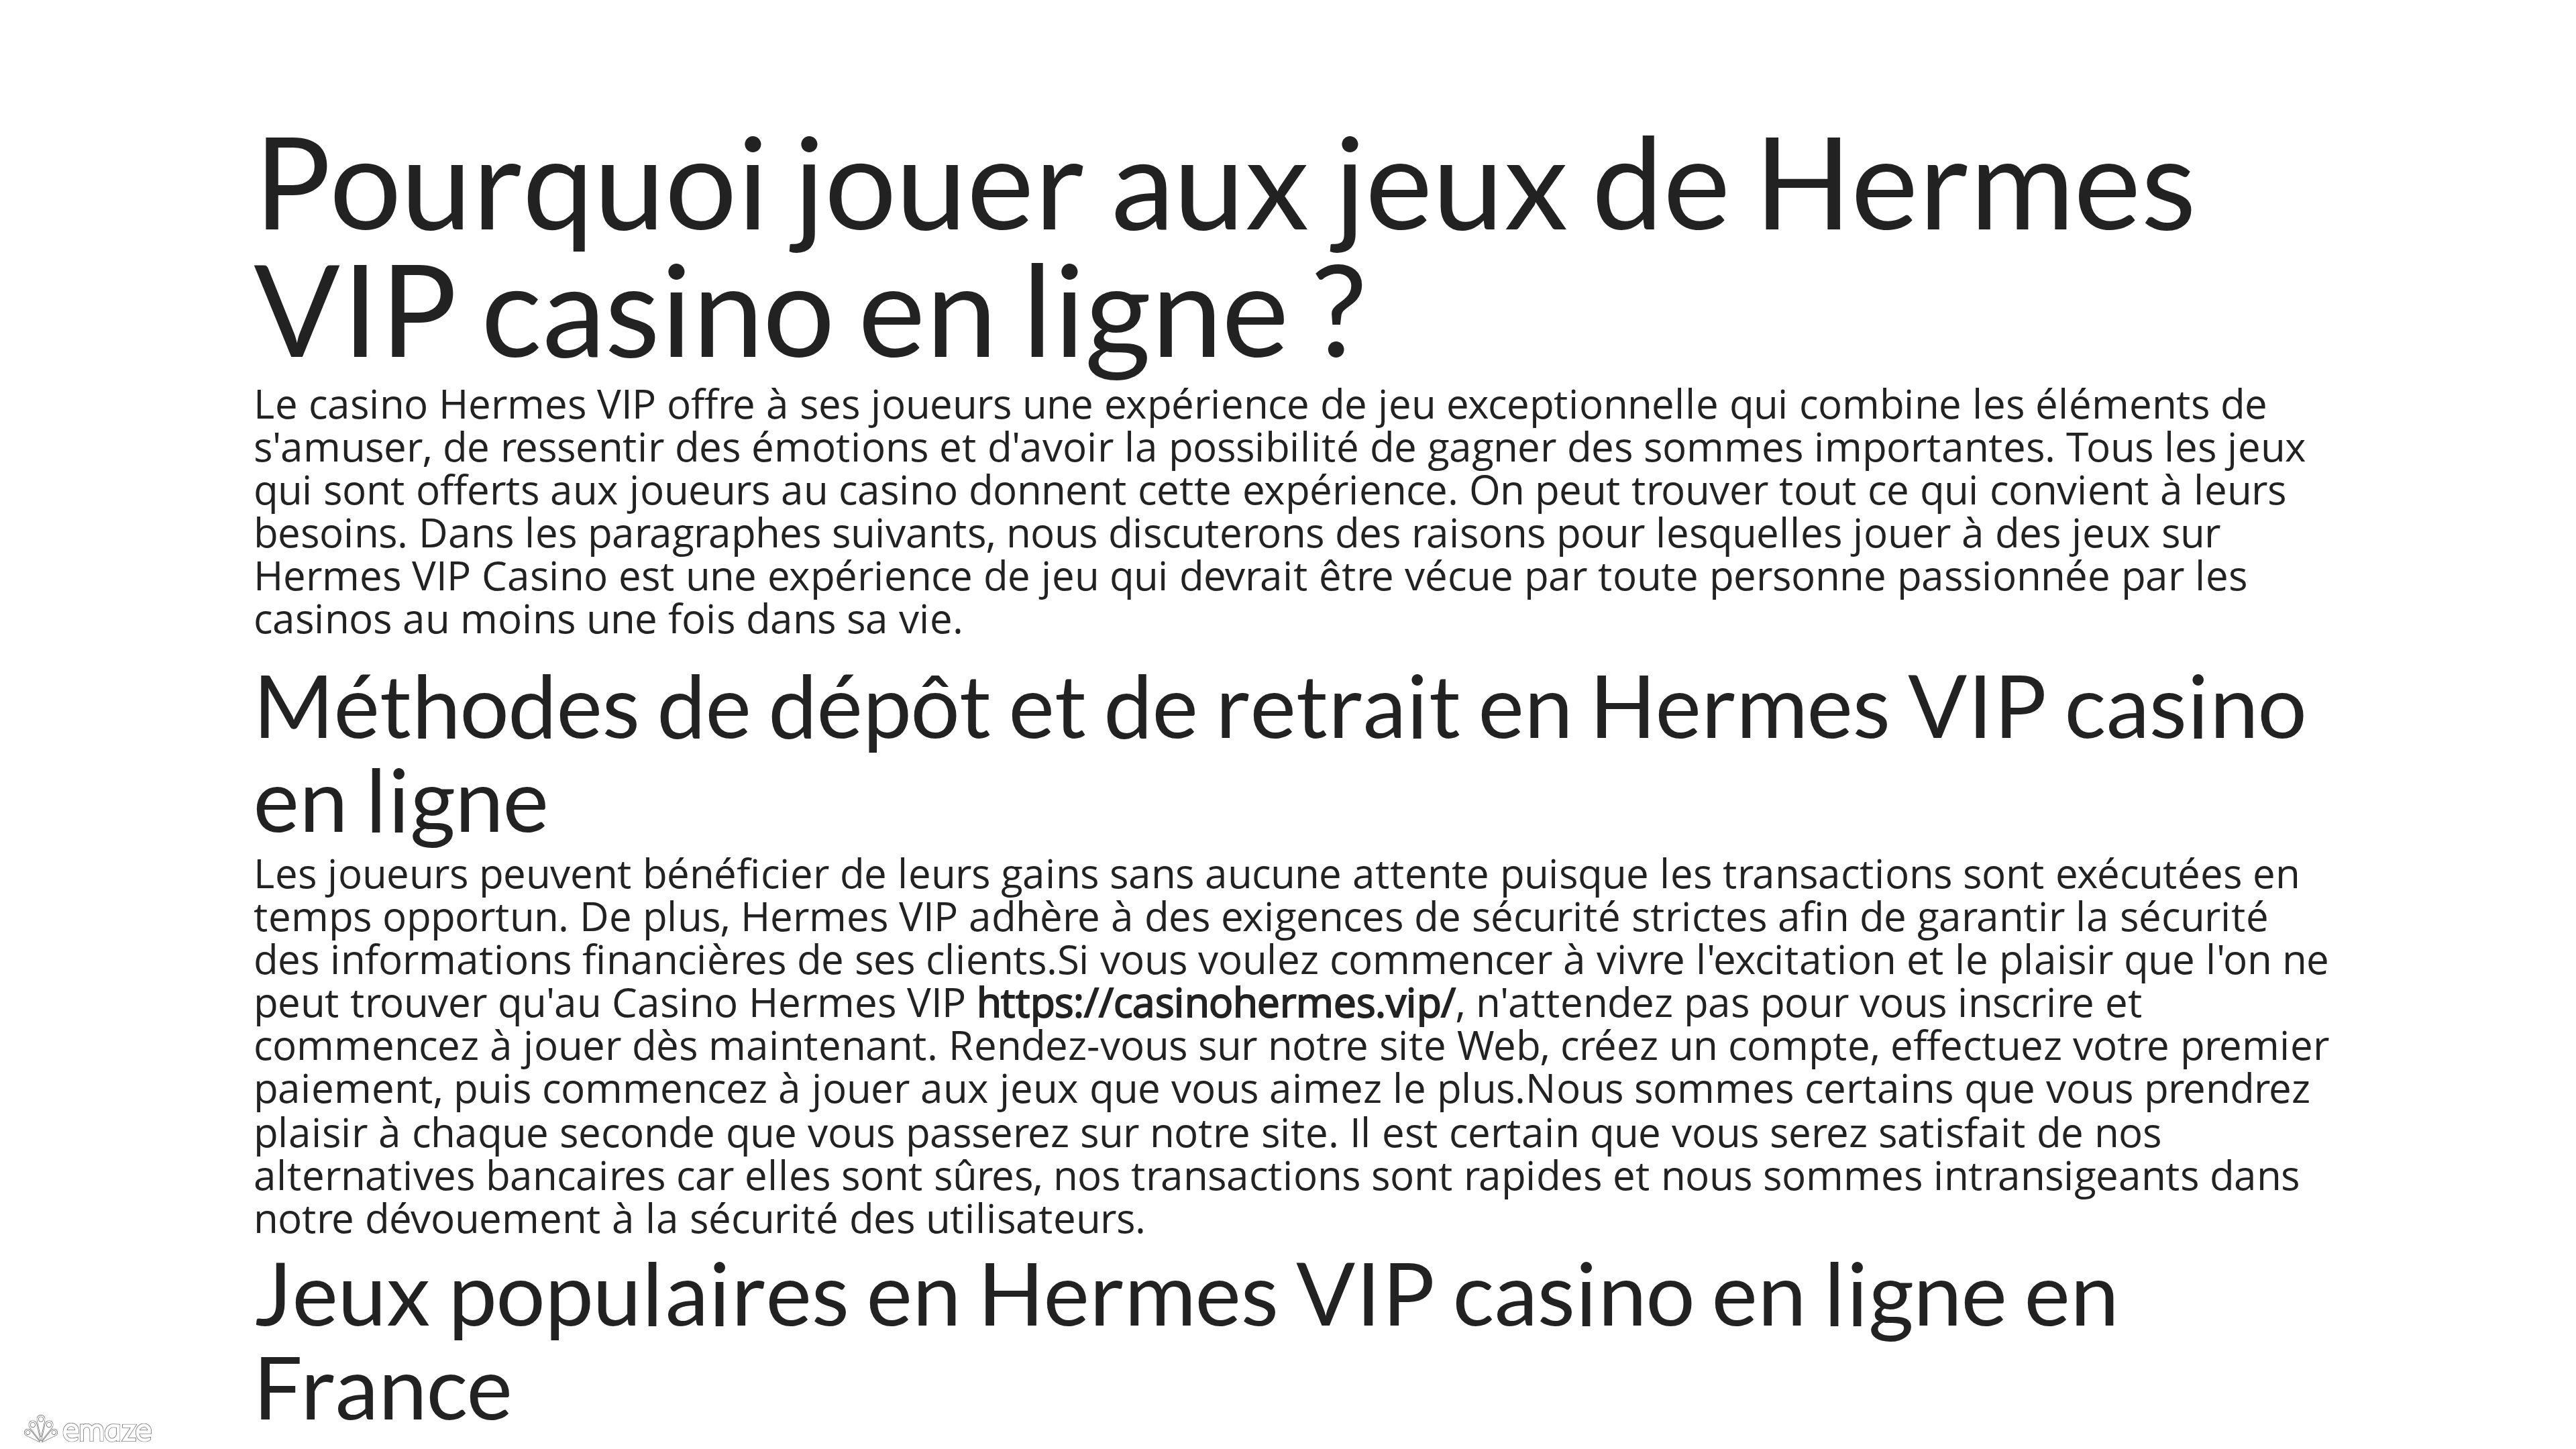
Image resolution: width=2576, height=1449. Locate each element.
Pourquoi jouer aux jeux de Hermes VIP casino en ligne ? (1225, 244)
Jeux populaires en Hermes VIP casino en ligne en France (1186, 1340)
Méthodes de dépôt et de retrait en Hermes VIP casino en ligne (1280, 752)
